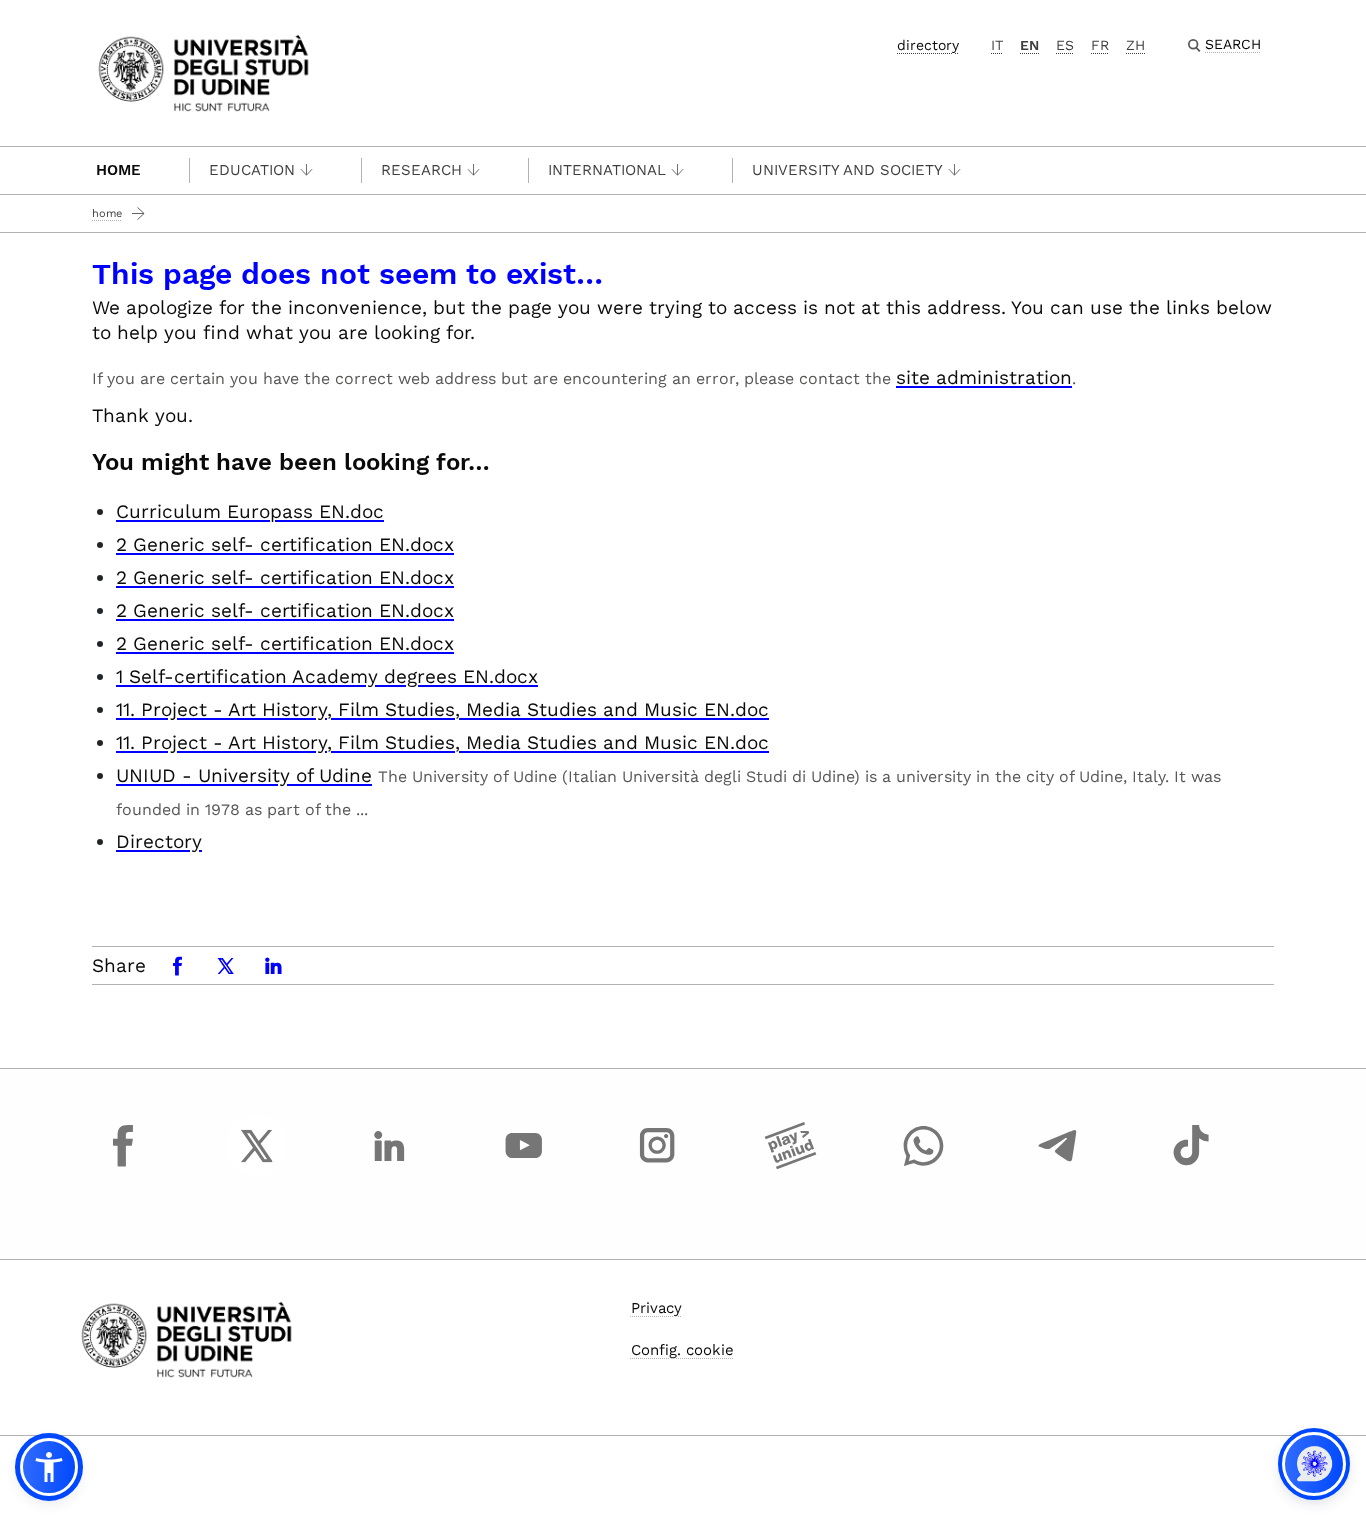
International (607, 170)
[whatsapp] (924, 1164)
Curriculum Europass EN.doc (250, 511)
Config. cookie (682, 1350)
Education (252, 170)
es (1065, 45)
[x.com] (257, 1164)
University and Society (847, 170)
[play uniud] (791, 1164)
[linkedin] (390, 1164)
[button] (49, 1467)
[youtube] (524, 1164)
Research (421, 170)
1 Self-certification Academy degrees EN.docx (327, 676)
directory (928, 45)
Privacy (656, 1308)
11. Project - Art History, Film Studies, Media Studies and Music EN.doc (442, 709)
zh (1135, 45)
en (1029, 45)
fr (1100, 45)
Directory (159, 841)
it (997, 45)
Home (118, 170)
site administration (984, 377)
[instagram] (657, 1164)
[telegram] (1058, 1164)
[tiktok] (1191, 1164)
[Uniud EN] (203, 71)
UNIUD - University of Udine (244, 775)
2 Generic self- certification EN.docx (285, 544)
